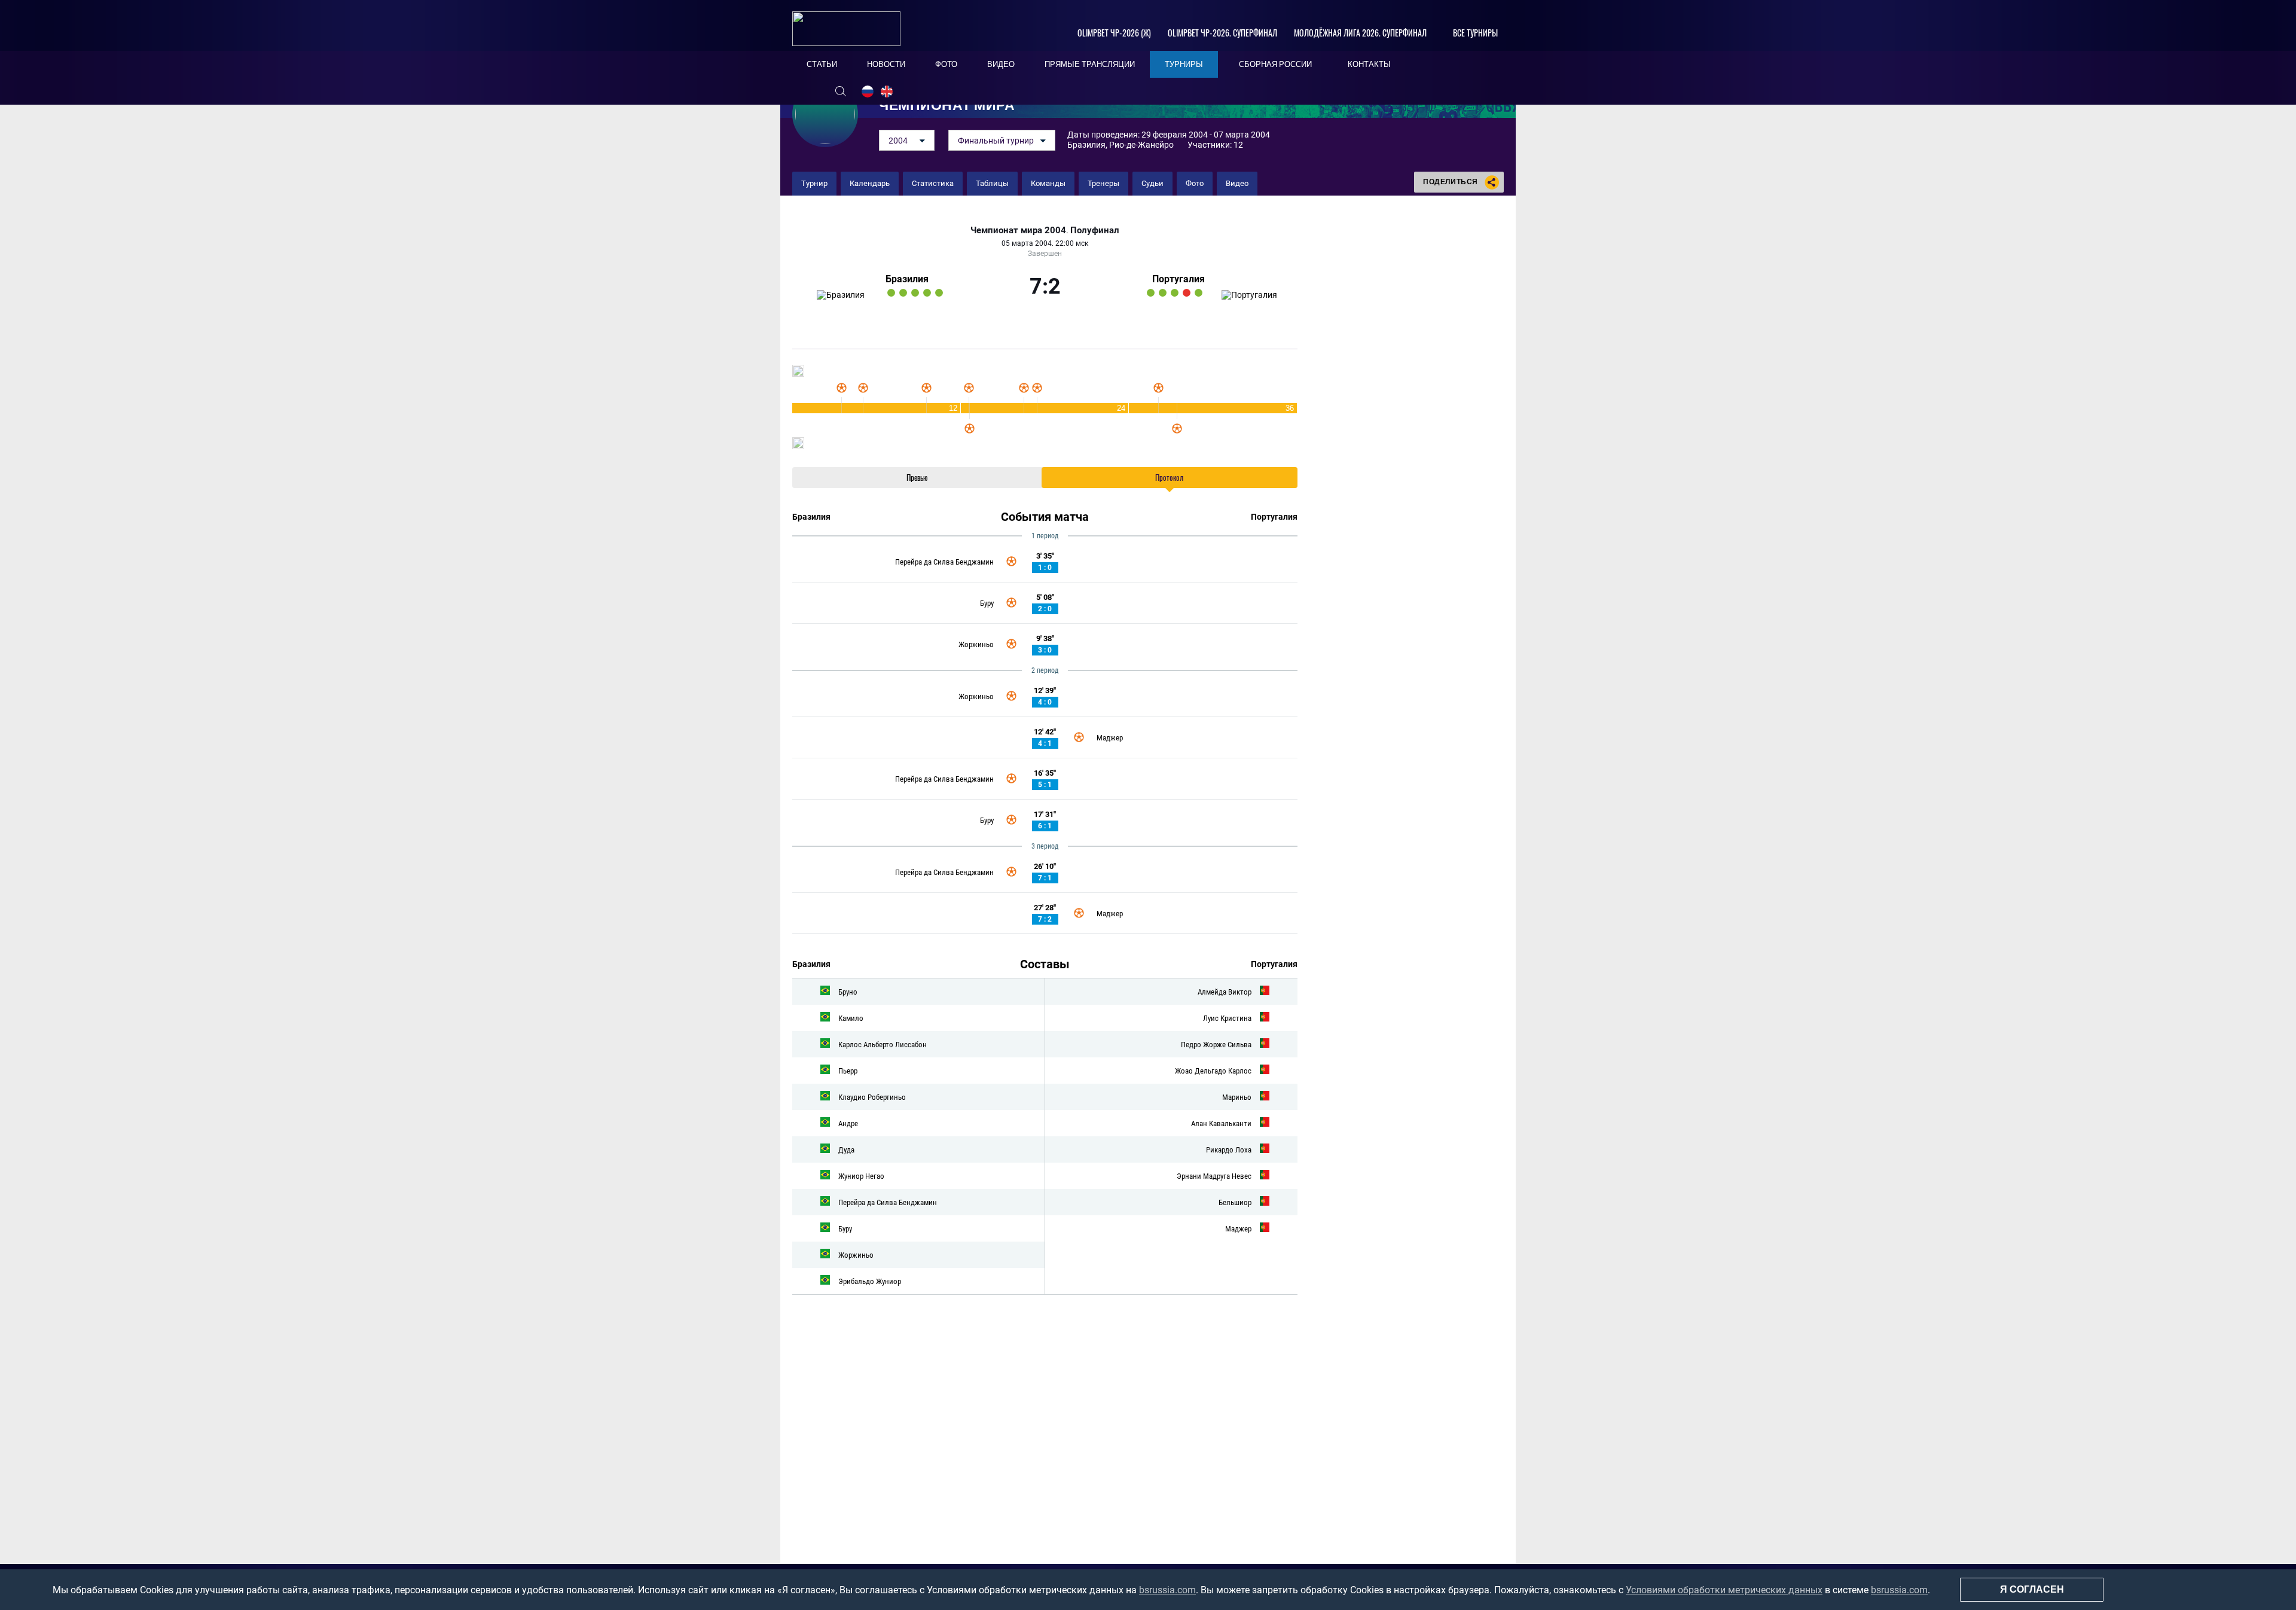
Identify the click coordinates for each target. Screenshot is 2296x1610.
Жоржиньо (976, 644)
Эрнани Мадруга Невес (1214, 1176)
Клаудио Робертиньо (872, 1097)
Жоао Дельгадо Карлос (1213, 1071)
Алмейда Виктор (1225, 992)
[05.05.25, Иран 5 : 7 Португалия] (1163, 293)
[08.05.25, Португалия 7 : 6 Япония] (1175, 293)
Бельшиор (1235, 1202)
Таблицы (992, 183)
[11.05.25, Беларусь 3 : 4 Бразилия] (939, 293)
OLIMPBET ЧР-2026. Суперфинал (1222, 33)
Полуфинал (1095, 231)
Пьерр (848, 1071)
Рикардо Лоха (1229, 1150)
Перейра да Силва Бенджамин (944, 562)
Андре (848, 1123)
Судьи (1152, 183)
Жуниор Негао (861, 1176)
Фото (1195, 183)
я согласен (2032, 1589)
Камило (851, 1018)
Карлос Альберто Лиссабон (883, 1045)
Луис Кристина (1227, 1018)
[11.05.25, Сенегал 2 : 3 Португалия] (1199, 293)
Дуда (846, 1150)
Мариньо (1237, 1097)
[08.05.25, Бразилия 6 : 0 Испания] (915, 293)
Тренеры (1103, 183)
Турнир (814, 183)
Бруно (848, 992)
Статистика (933, 183)
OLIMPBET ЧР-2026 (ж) (1114, 33)
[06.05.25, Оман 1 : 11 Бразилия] (903, 293)
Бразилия (907, 279)
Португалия (1178, 279)
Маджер (1110, 738)
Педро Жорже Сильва (1216, 1045)
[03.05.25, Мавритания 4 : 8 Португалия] (1151, 293)
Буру (987, 603)
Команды (1048, 183)
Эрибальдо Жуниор (870, 1281)
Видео (1237, 183)
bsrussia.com (1167, 1590)
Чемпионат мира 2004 (1018, 231)
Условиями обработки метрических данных (1724, 1590)
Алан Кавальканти (1221, 1123)
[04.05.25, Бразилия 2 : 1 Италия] (891, 293)
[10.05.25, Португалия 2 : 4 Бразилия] (927, 293)
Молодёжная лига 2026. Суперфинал (1360, 33)
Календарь (870, 183)
